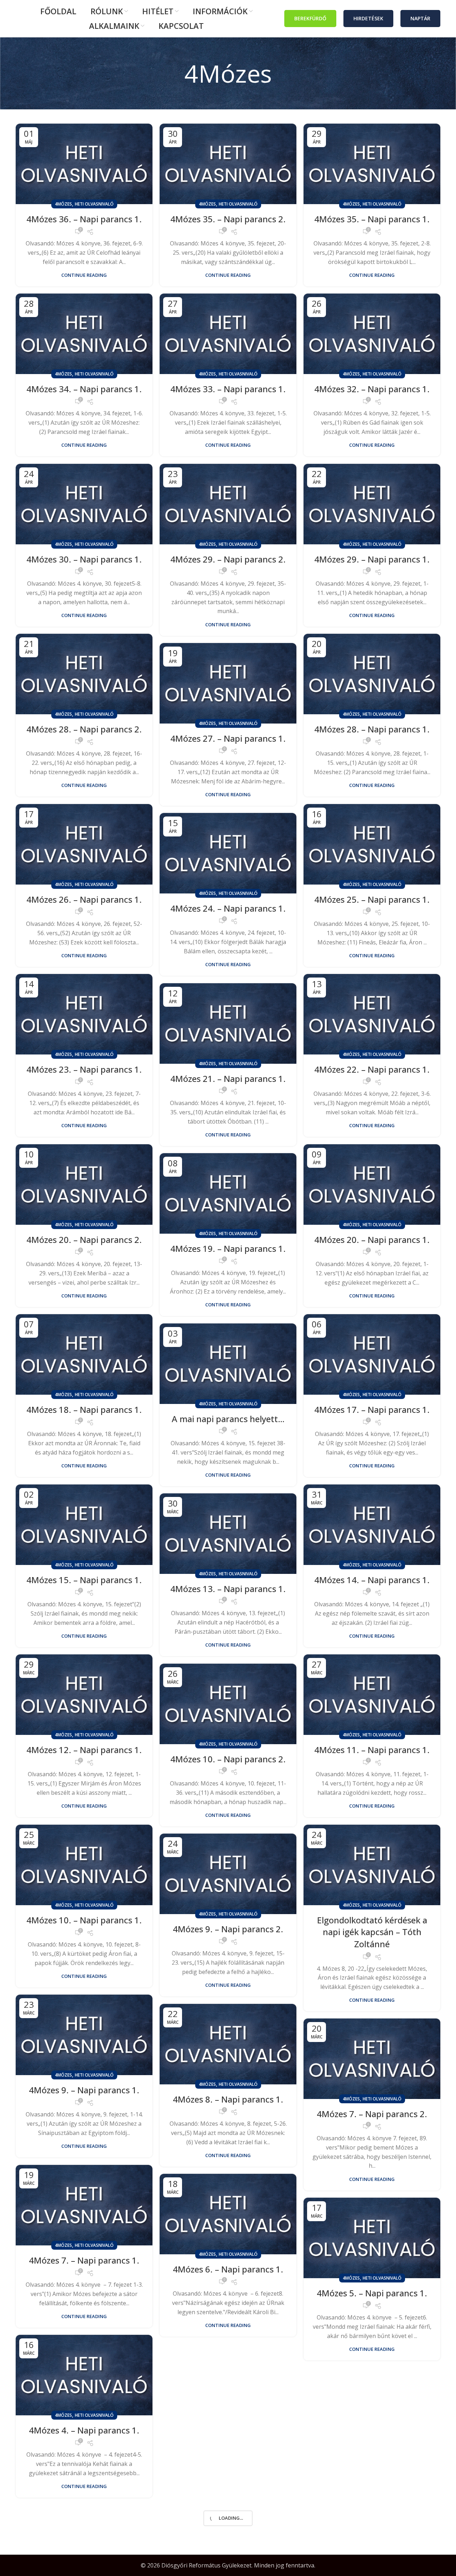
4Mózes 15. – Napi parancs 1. (84, 1580)
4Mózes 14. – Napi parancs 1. (372, 1580)
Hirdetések (368, 18)
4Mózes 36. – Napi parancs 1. (84, 219)
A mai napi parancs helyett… (228, 1419)
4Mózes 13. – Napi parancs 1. (228, 1589)
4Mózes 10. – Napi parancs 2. (228, 1759)
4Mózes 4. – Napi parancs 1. (84, 2430)
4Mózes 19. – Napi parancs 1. (228, 1248)
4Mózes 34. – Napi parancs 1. (84, 389)
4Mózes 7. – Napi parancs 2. (372, 2114)
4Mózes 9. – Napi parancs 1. (84, 2090)
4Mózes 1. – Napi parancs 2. (372, 2463)
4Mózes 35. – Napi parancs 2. (228, 219)
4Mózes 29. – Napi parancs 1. (372, 559)
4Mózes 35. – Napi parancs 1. (372, 219)
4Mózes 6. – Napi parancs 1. (228, 2269)
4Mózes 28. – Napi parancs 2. (84, 729)
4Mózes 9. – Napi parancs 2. (228, 1929)
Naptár (420, 18)
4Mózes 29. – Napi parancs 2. (228, 559)
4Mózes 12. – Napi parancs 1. (84, 1750)
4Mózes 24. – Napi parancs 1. (228, 908)
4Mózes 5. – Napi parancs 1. (372, 2293)
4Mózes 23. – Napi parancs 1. (84, 1069)
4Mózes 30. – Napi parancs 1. (84, 559)
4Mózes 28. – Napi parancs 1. (372, 729)
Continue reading (84, 275)
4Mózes (63, 204)
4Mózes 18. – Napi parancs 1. (84, 1409)
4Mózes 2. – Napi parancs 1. (228, 2439)
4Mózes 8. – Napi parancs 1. (228, 2099)
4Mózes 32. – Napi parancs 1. (372, 389)
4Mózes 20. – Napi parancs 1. (372, 1240)
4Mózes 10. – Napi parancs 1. (84, 1920)
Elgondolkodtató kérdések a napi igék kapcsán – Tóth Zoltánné (372, 1932)
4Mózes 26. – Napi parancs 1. (84, 899)
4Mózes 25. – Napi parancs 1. (372, 899)
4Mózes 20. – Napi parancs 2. (84, 1240)
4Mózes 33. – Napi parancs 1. (228, 389)
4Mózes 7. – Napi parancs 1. (84, 2260)
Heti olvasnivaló (94, 204)
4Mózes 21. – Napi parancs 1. (228, 1079)
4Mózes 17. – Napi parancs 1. (372, 1409)
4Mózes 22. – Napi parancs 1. (372, 1069)
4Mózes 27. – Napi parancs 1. (228, 738)
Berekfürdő (310, 18)
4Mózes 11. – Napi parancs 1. (372, 1750)
